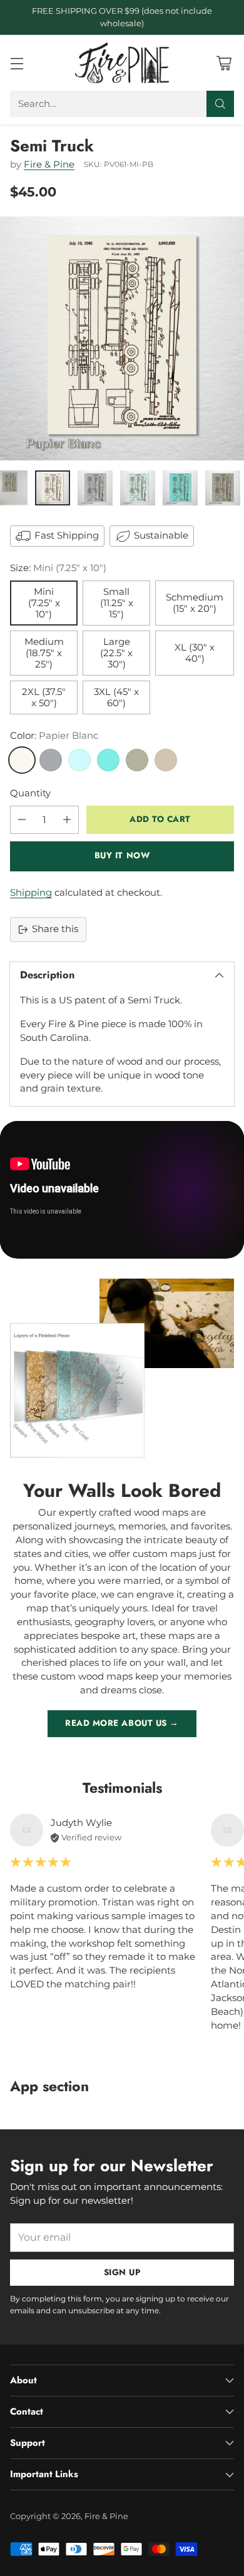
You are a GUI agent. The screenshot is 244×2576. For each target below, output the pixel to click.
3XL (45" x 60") (116, 697)
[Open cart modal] (224, 63)
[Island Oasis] (108, 760)
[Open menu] (17, 63)
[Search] (220, 104)
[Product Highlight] (122, 1189)
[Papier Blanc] (22, 760)
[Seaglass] (79, 760)
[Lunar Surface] (51, 760)
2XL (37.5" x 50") (44, 697)
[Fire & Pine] (122, 63)
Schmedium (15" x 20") (195, 603)
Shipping (31, 893)
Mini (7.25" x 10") (44, 603)
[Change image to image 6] (223, 488)
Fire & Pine (49, 165)
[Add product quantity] (67, 820)
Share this (55, 929)
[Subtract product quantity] (22, 820)
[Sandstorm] (166, 760)
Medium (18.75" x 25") (44, 653)
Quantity (30, 793)
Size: (58, 568)
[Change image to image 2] (53, 488)
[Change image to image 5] (180, 488)
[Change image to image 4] (138, 488)
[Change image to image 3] (95, 488)
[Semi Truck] (122, 338)
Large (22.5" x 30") (116, 653)
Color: (54, 736)
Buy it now (122, 855)
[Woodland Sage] (137, 760)
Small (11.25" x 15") (117, 603)
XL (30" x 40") (195, 653)
